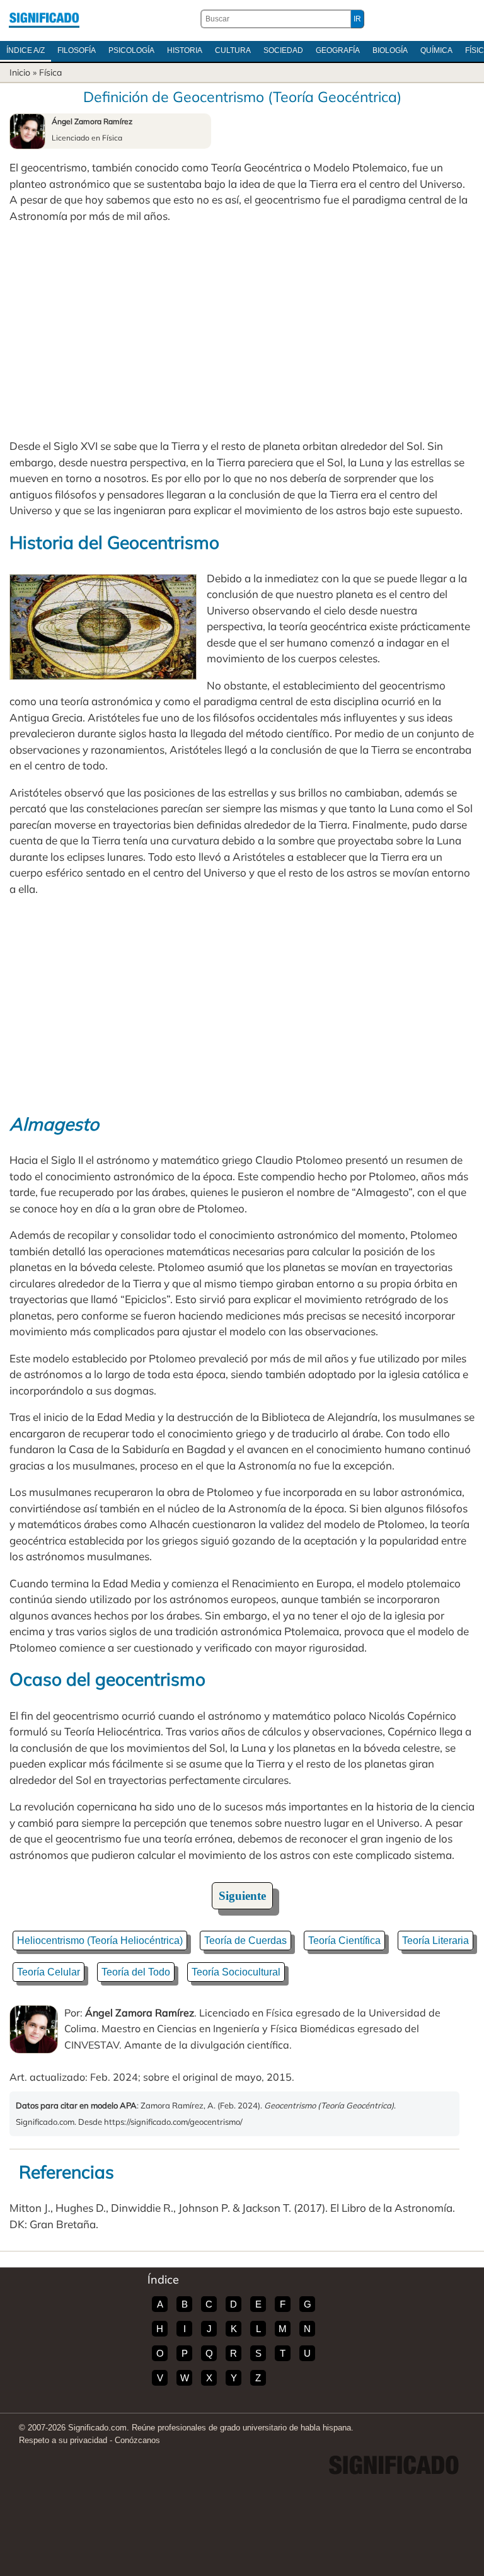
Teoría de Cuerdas (245, 1941)
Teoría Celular (49, 1972)
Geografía (338, 50)
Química (436, 50)
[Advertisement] (242, 331)
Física (50, 72)
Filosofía (77, 50)
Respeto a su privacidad (63, 2440)
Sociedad (283, 50)
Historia (185, 50)
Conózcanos (137, 2440)
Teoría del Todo (136, 1972)
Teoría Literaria (435, 1941)
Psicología (131, 50)
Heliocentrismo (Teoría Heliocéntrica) (100, 1941)
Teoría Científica (344, 1941)
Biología (390, 50)
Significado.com (44, 19)
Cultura (233, 50)
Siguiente (242, 1896)
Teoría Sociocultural (236, 1972)
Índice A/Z (26, 50)
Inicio (20, 72)
